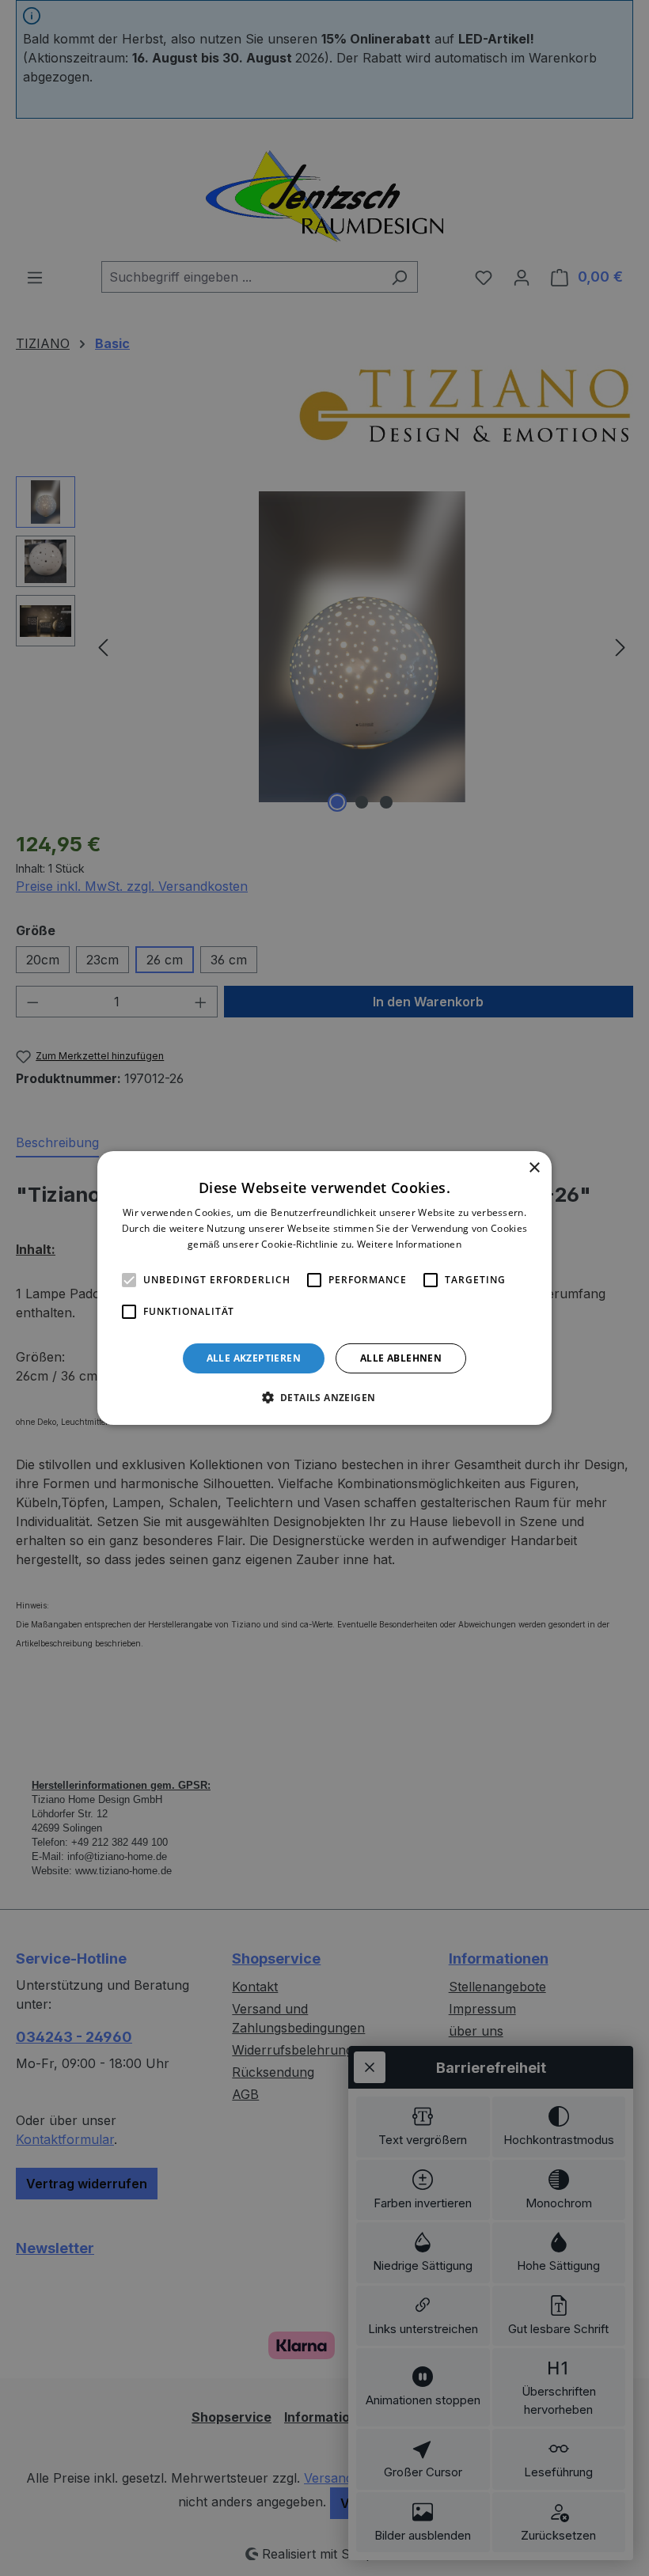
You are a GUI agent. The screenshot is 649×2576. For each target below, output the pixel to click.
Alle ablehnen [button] (401, 1358)
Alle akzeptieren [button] (254, 1358)
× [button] (534, 1168)
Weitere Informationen (409, 1244)
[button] (325, 1397)
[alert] (324, 1288)
